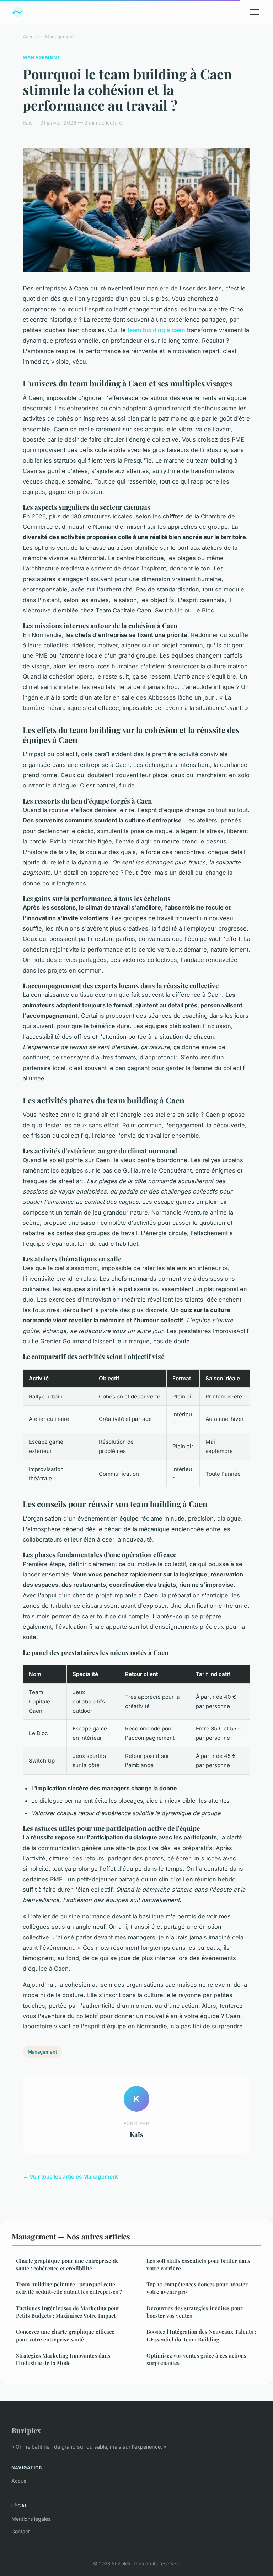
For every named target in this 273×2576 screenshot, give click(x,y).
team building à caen (156, 330)
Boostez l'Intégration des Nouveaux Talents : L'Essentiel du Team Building (201, 2335)
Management (60, 37)
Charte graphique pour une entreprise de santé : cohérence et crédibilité (67, 2264)
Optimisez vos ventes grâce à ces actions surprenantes (196, 2359)
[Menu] (255, 12)
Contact (21, 2531)
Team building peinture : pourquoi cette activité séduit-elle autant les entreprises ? (69, 2288)
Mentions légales (31, 2519)
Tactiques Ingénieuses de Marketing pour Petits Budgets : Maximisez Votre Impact (68, 2312)
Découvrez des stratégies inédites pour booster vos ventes (195, 2312)
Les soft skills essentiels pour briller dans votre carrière (198, 2264)
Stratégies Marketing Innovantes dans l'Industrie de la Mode (63, 2359)
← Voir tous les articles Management (70, 2177)
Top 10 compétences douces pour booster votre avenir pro (197, 2288)
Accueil (31, 37)
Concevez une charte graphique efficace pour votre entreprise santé (65, 2335)
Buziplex (26, 2430)
